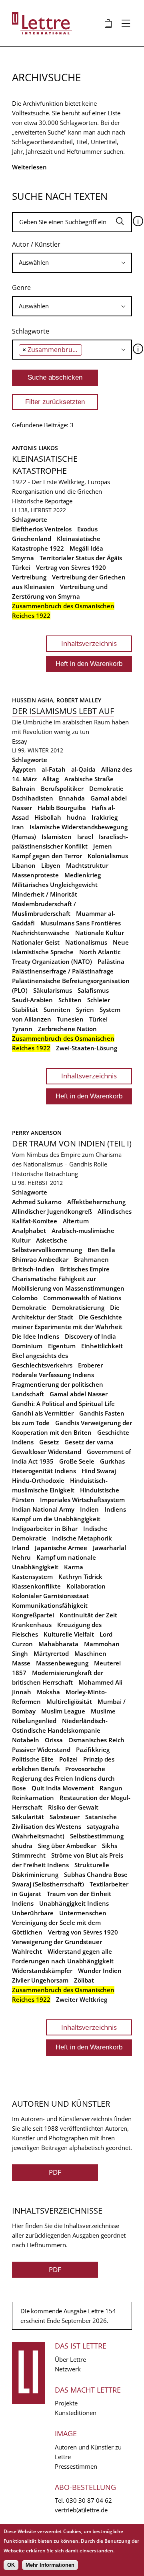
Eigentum (62, 1346)
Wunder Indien (100, 1971)
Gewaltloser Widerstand (47, 1452)
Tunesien (70, 1019)
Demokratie (106, 788)
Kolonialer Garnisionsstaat (50, 1596)
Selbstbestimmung (97, 1836)
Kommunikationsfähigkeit (50, 1605)
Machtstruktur (87, 865)
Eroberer (90, 1365)
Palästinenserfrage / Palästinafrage (63, 971)
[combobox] (72, 263)
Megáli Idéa (86, 548)
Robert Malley (79, 700)
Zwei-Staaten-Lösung (87, 1048)
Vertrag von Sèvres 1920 (71, 567)
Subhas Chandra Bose (96, 1874)
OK (11, 2565)
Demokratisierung (78, 1307)
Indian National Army (43, 1509)
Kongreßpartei (33, 1615)
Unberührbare (33, 1913)
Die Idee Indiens (36, 1336)
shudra (22, 1846)
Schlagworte (31, 331)
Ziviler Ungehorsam (40, 1980)
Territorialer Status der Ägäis (81, 558)
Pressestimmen (76, 2466)
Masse (21, 1663)
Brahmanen (91, 1259)
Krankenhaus (32, 1625)
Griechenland (32, 539)
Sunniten (57, 1009)
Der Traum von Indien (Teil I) (72, 1143)
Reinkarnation (33, 1798)
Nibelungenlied (34, 1721)
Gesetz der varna (89, 1442)
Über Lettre (70, 2359)
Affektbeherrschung (96, 1202)
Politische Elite (33, 1759)
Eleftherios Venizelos (42, 529)
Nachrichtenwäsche (41, 933)
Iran (18, 827)
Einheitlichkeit (102, 1346)
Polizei (68, 1759)
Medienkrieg (83, 875)
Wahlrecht (27, 1951)
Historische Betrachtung (45, 1174)
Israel (85, 837)
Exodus (87, 529)
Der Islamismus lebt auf (63, 711)
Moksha (48, 1692)
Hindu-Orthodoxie (38, 1480)
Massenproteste (35, 875)
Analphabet (29, 1231)
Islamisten (57, 837)
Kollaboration (86, 1586)
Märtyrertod (51, 1653)
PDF (55, 2172)
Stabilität (25, 1009)
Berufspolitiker (62, 788)
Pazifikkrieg (93, 1750)
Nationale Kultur (100, 933)
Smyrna (23, 558)
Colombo (25, 1298)
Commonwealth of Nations (82, 1298)
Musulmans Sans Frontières (81, 923)
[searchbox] (72, 262)
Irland (21, 1548)
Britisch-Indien (33, 1269)
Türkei (21, 567)
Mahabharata (58, 1644)
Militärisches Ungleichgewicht (55, 885)
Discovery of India (90, 1336)
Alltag (51, 779)
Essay (20, 741)
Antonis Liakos (35, 448)
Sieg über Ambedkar (67, 1846)
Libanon (24, 865)
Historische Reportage (42, 501)
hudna (76, 817)
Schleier (99, 1000)
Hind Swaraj (99, 1471)
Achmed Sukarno (37, 1202)
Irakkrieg (105, 817)
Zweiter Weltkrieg (82, 1999)
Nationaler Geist (36, 942)
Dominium (27, 1346)
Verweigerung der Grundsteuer (57, 1942)
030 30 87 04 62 (89, 2500)
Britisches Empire (85, 1269)
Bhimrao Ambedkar (40, 1259)
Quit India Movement (63, 1788)
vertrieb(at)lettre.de (81, 2510)
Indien (89, 1509)
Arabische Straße (89, 779)
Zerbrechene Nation (67, 1029)
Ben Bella (101, 1250)
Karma (74, 1567)
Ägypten (24, 769)
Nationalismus (86, 942)
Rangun (111, 1788)
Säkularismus (53, 990)
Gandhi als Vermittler (43, 1413)
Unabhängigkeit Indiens (74, 1903)
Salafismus (93, 990)
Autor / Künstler (36, 244)
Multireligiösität (69, 1701)
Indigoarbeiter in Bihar (45, 1528)
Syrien (85, 1009)
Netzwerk (68, 2369)
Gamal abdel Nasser (79, 1394)
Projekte (66, 2403)
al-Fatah (54, 769)
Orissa (54, 1740)
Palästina (111, 961)
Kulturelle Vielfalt (69, 1634)
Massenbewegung (62, 1663)
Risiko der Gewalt (73, 1807)
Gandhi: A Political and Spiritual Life (63, 1404)
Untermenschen (83, 1913)
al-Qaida (83, 769)
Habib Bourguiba (62, 808)
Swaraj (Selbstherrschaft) (48, 1884)
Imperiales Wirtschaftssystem (82, 1500)
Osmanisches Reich (96, 1740)
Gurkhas (112, 1461)
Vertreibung (29, 577)
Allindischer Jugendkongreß (52, 1211)
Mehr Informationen (50, 2565)
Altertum (76, 1221)
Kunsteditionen (76, 2413)
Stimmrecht (29, 1855)
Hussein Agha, (34, 700)
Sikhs (110, 1846)
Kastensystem (32, 1577)
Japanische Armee (61, 1548)
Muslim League (63, 1711)
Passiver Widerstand (41, 1750)
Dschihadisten (33, 798)
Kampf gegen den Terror (47, 856)
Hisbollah (48, 817)
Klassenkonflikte (36, 1586)
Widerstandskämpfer (42, 1971)
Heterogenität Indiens (44, 1471)
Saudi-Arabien (32, 1000)
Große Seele (77, 1461)
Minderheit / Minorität (45, 894)
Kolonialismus (108, 856)
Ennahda (72, 798)
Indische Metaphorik (82, 1538)
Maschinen (90, 1653)
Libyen (51, 865)
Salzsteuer (65, 1817)
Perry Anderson (37, 1133)
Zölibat (84, 1980)
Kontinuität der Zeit (88, 1615)
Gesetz (49, 1442)
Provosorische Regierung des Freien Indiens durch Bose (63, 1778)
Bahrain (24, 788)
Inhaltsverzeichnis (89, 643)
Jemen (103, 846)
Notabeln (26, 1740)
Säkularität (28, 1817)
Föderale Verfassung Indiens (53, 1375)
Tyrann (22, 1029)
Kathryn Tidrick (80, 1577)
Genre (21, 288)
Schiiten (70, 1000)
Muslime (103, 1711)
